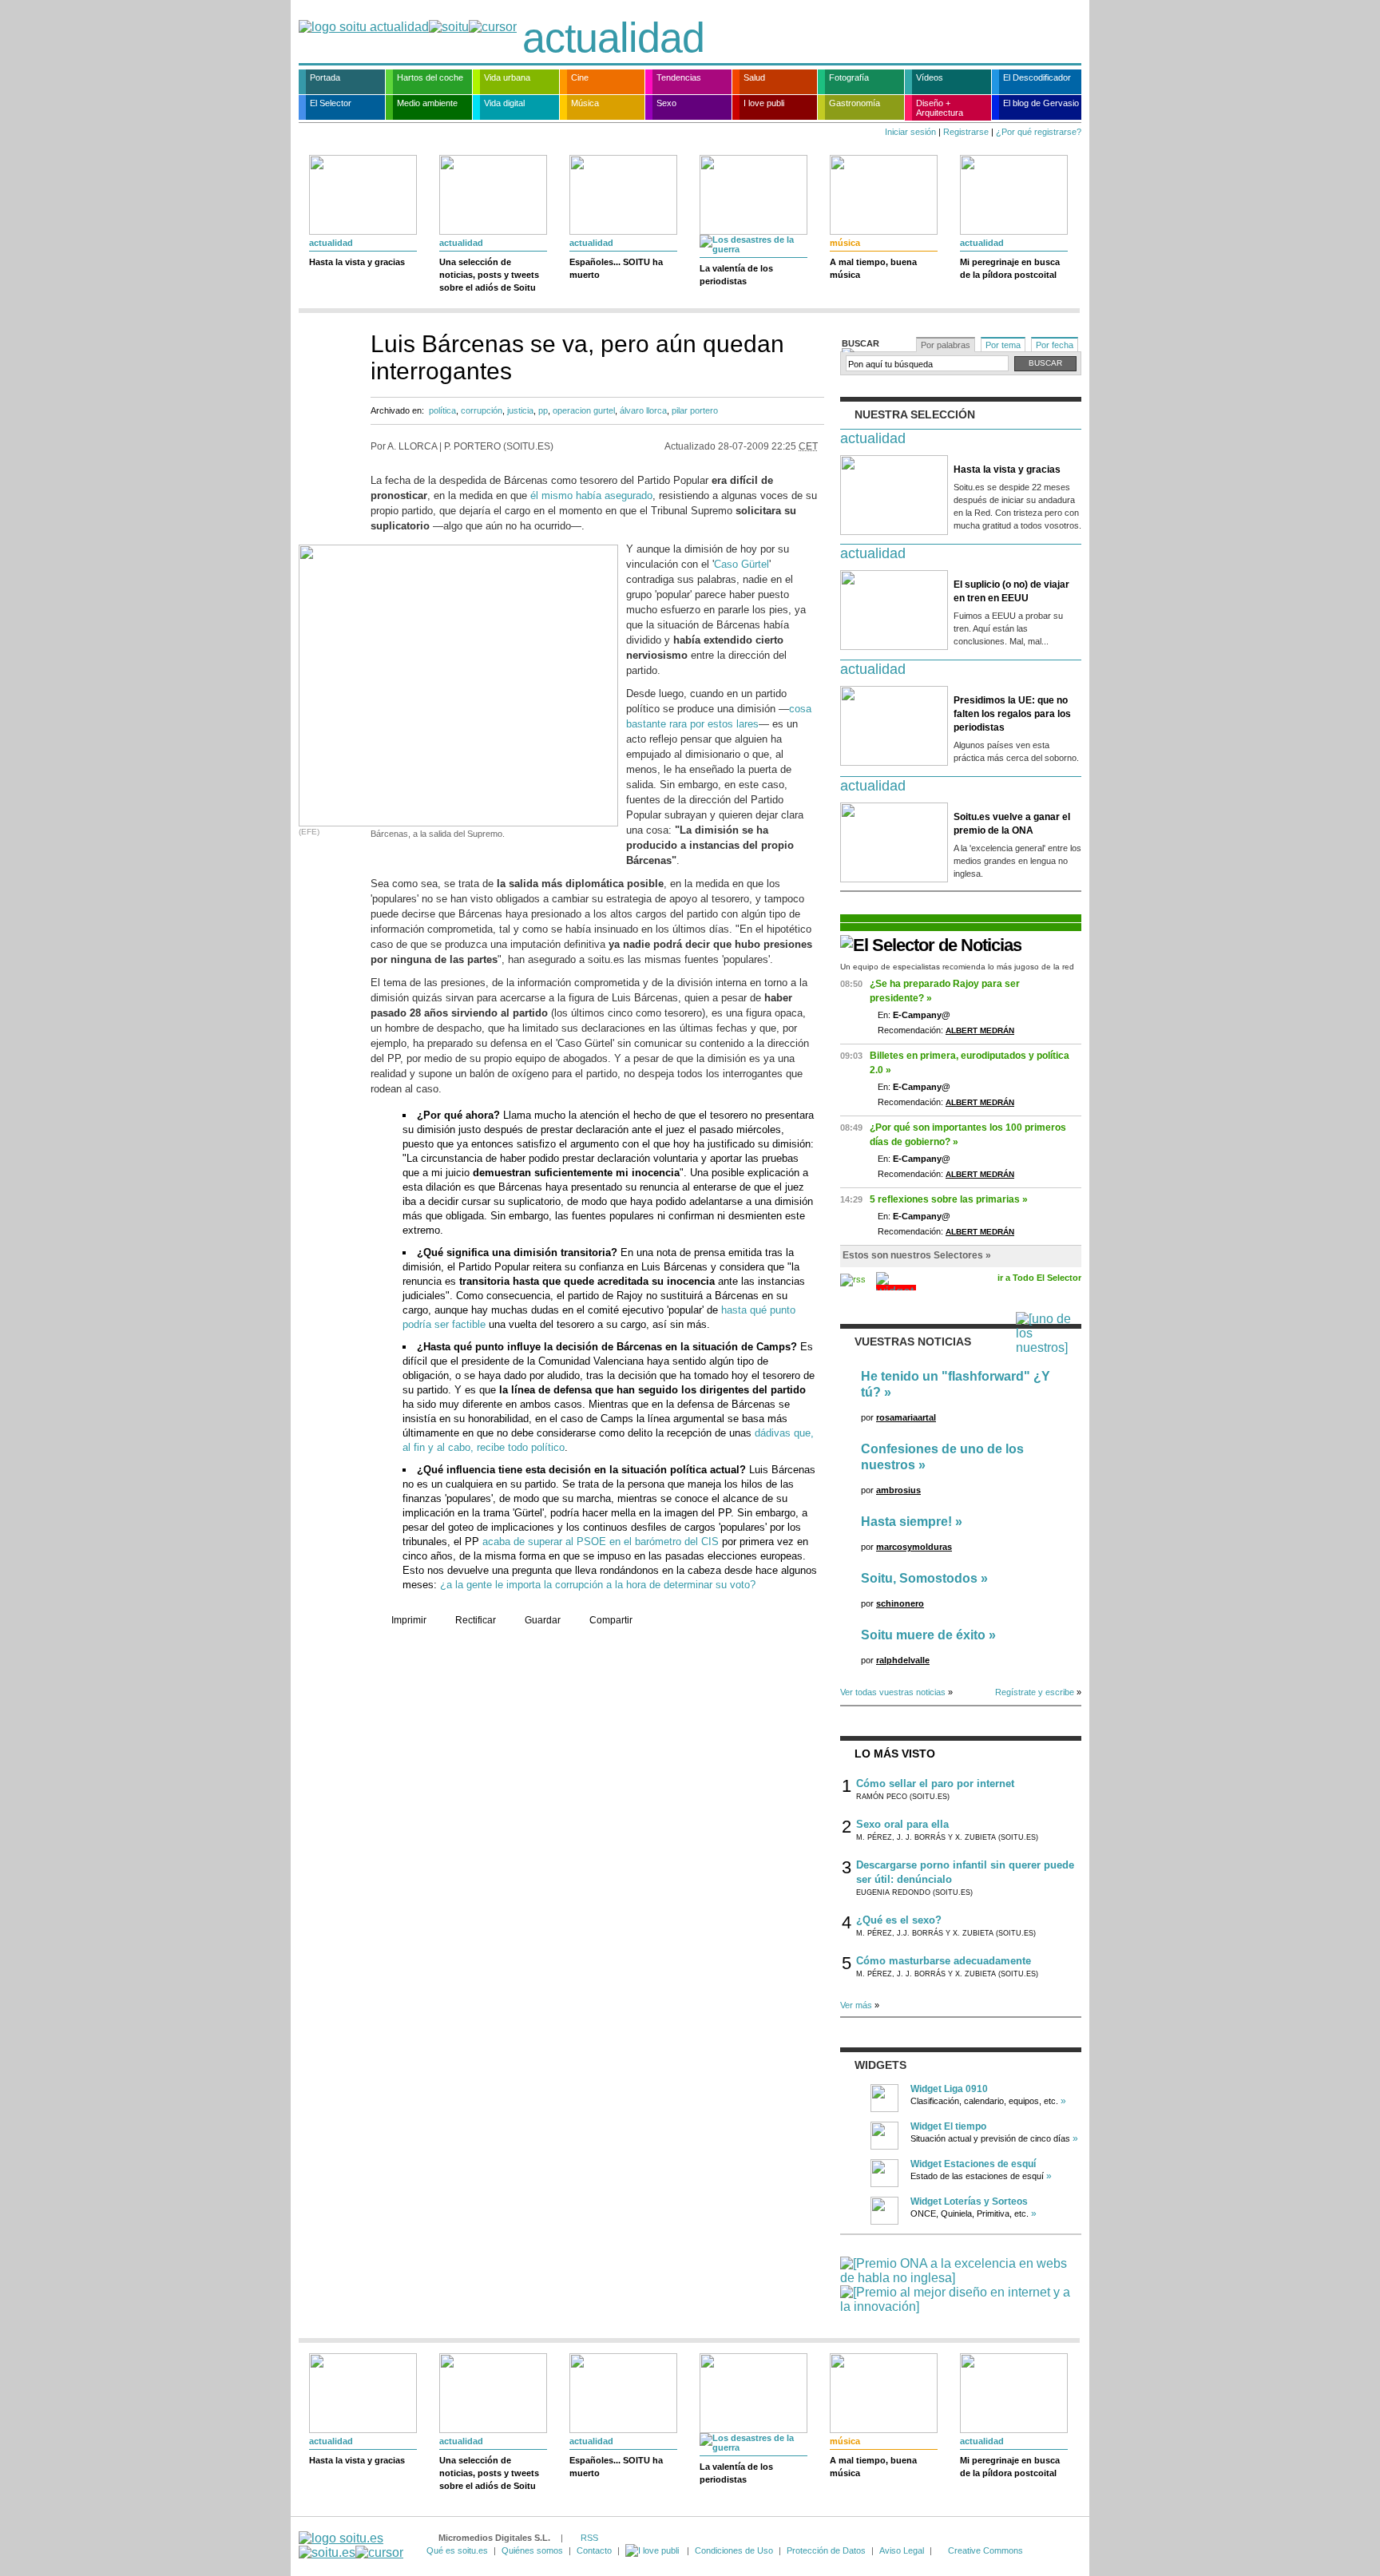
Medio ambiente (427, 103)
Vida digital (504, 103)
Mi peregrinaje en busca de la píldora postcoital (1010, 268)
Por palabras (946, 345)
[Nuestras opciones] (653, 2550)
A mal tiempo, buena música (873, 268)
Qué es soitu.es (457, 2550)
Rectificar (476, 1620)
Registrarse (966, 132)
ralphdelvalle (903, 1660)
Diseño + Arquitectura (940, 108)
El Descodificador (1037, 77)
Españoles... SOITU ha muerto (616, 268)
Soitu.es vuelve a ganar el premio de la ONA (1012, 824)
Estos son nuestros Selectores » (917, 1255)
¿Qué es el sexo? (899, 1920)
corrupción (482, 410)
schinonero (900, 1603)
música (845, 243)
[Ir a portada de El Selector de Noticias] (931, 945)
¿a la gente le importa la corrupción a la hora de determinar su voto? (598, 1585)
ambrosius (898, 1490)
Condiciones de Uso (734, 2550)
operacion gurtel (584, 410)
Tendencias (679, 77)
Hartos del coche (430, 77)
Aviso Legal (902, 2550)
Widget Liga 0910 (949, 2089)
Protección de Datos (826, 2550)
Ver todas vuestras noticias (893, 1692)
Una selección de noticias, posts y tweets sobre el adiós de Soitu (489, 275)
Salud (754, 77)
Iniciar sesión (910, 132)
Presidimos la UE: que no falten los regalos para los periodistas (1012, 714)
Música (585, 103)
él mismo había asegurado (591, 495)
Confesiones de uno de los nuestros (942, 1457)
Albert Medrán (980, 1030)
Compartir (611, 1620)
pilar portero (695, 410)
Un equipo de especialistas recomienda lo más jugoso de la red (957, 967)
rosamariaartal (906, 1417)
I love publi (764, 103)
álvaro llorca (643, 410)
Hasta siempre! (906, 1522)
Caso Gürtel (742, 564)
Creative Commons (985, 2550)
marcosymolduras (914, 1547)
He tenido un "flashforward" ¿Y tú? (956, 1384)
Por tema (1003, 345)
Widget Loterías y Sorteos (969, 2201)
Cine (580, 77)
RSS (589, 2538)
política (442, 410)
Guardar (543, 1620)
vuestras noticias (913, 1342)
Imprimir (409, 1620)
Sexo (666, 103)
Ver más (856, 2005)
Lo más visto (895, 1754)
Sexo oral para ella (902, 1824)
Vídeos (930, 77)
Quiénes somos (532, 2550)
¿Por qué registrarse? (1039, 132)
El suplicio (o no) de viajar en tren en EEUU (1011, 591)
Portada (325, 77)
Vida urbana (507, 77)
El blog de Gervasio (1041, 103)
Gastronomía (855, 103)
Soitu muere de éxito (923, 1635)
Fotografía (849, 77)
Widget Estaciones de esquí (973, 2164)
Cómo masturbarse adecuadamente (944, 1961)
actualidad (613, 38)
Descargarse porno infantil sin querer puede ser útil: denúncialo (965, 1872)
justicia (520, 410)
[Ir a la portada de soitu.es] (351, 2545)
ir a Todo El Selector (1039, 1278)
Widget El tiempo (948, 2126)
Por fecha (1055, 345)
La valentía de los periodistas (736, 275)
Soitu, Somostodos (919, 1578)
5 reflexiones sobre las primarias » (949, 1199)
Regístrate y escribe (1035, 1692)
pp (543, 410)
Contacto (594, 2550)
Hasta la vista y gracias (357, 262)
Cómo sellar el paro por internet (935, 1783)
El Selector (331, 103)
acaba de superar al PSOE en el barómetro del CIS (601, 1542)
